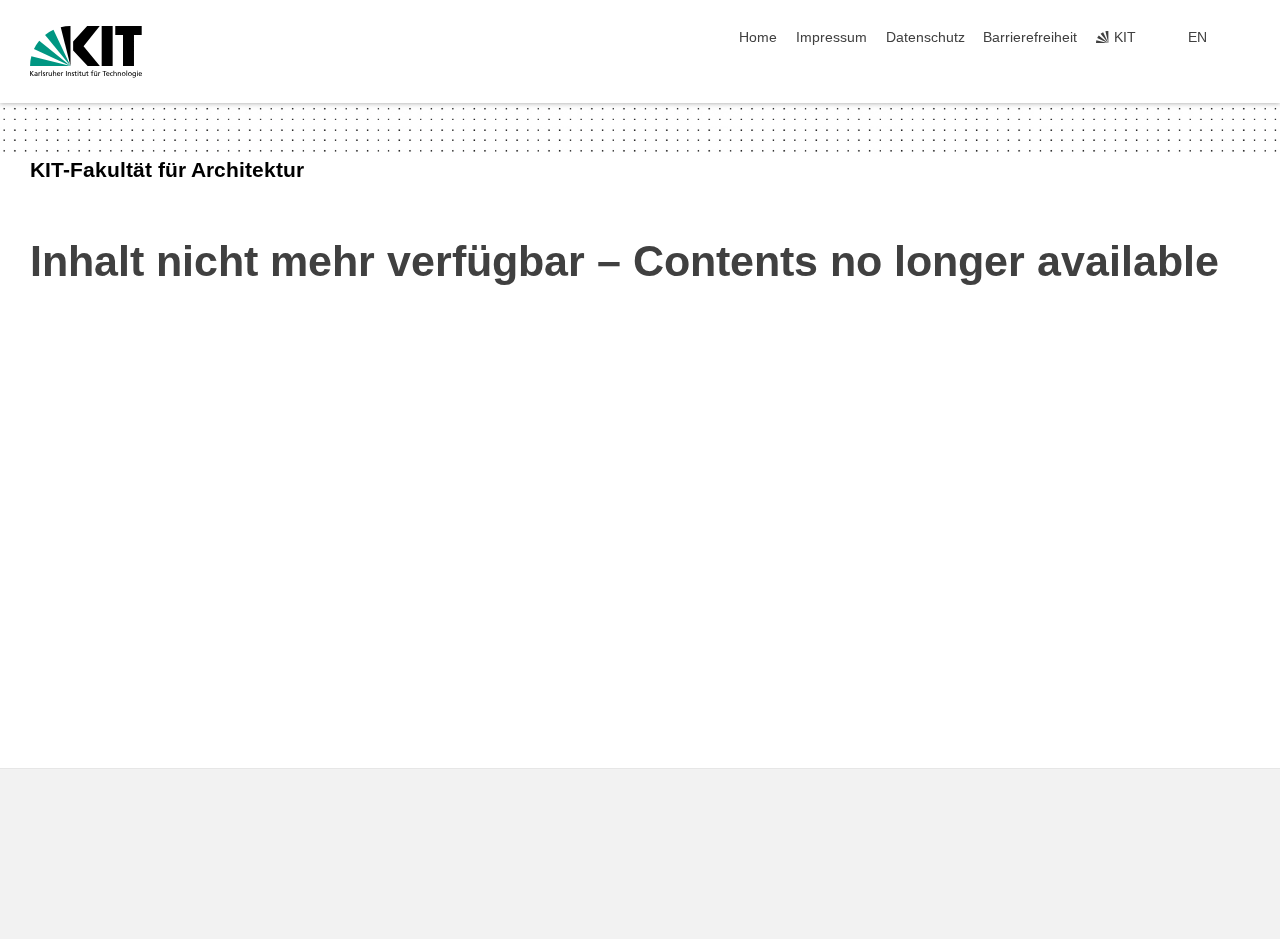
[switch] (1244, 38)
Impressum (831, 37)
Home (758, 37)
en (1197, 37)
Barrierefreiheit (1030, 37)
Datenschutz (925, 37)
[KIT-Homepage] (86, 52)
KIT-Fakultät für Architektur (167, 170)
